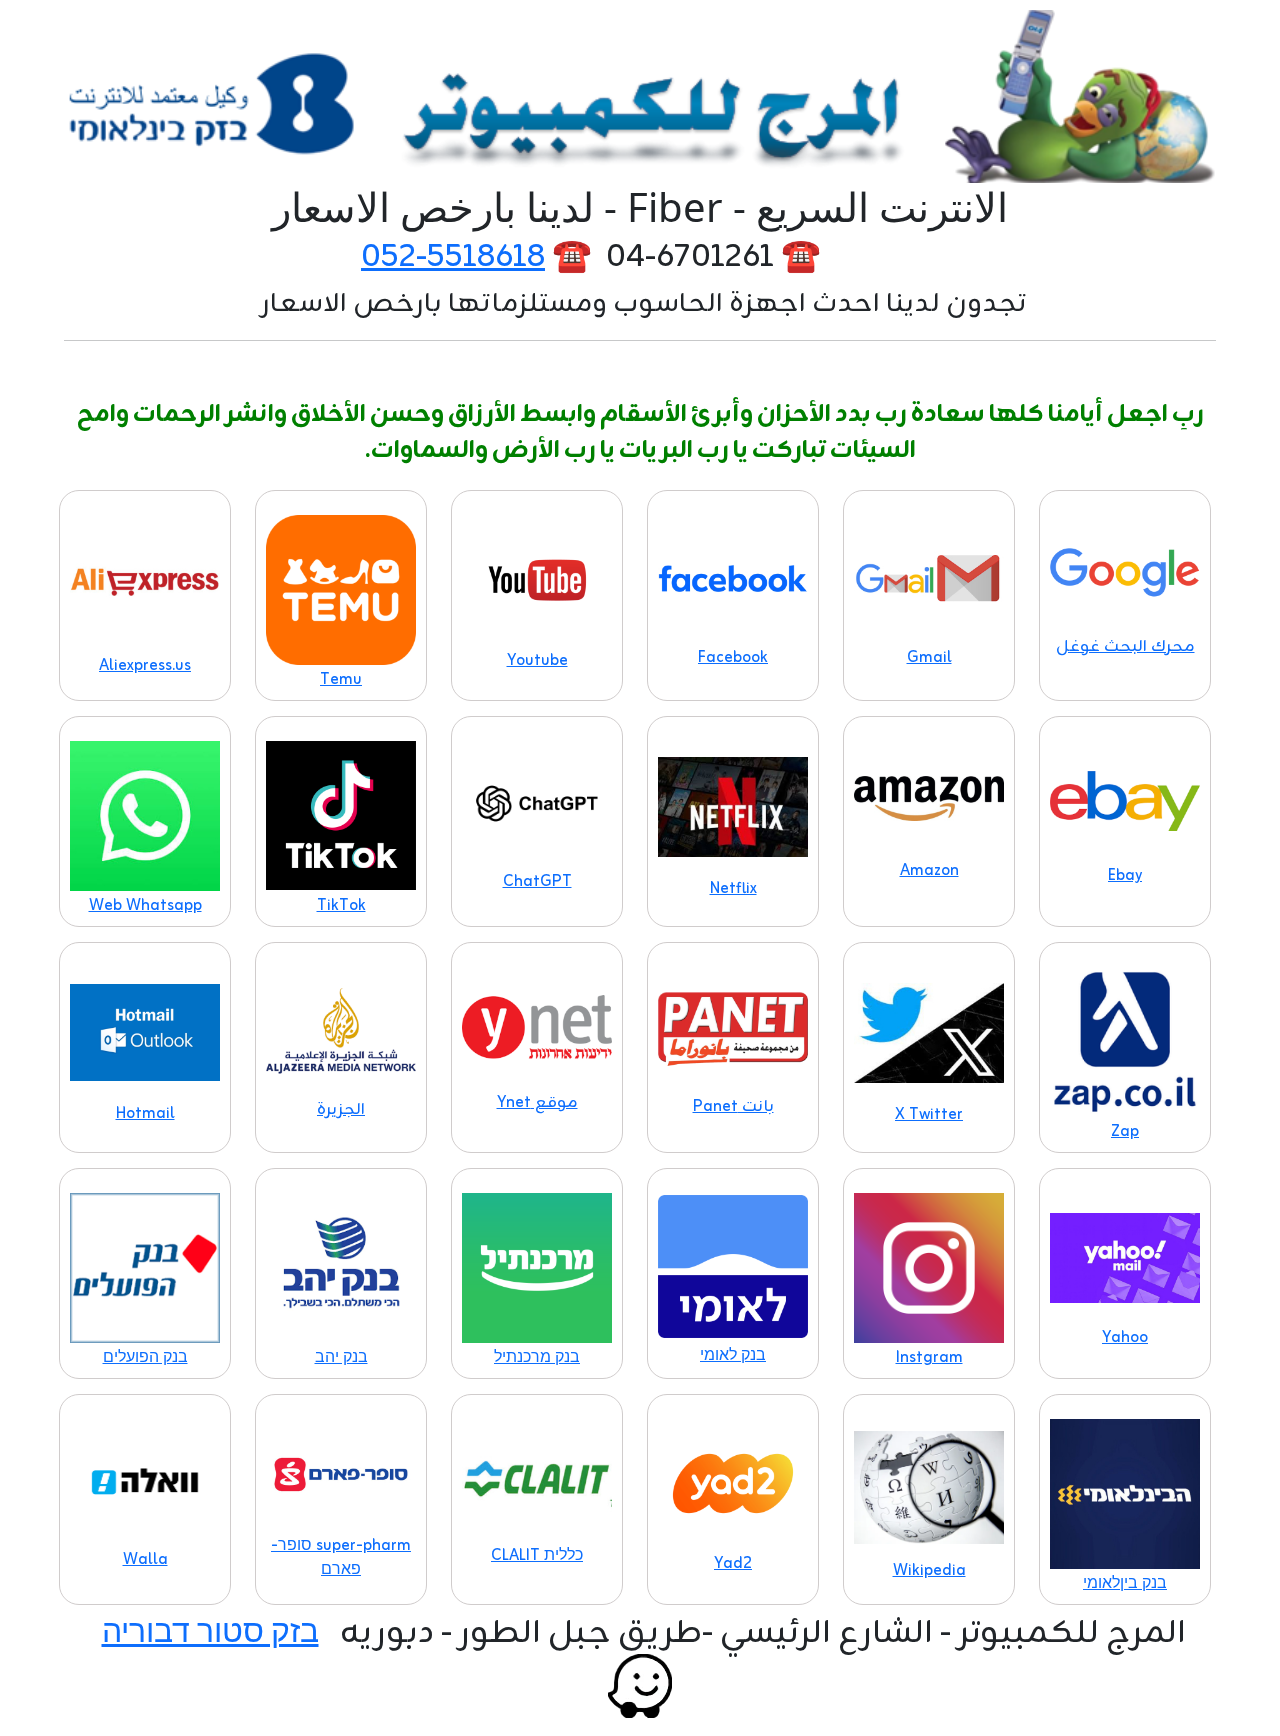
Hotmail (145, 1114)
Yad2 (733, 1564)
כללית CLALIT (537, 1556)
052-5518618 (453, 257)
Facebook (733, 658)
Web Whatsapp (145, 906)
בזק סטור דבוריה (210, 1633)
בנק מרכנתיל (537, 1358)
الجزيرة (341, 1110)
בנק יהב (341, 1358)
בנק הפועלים (145, 1358)
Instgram (929, 1358)
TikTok (341, 906)
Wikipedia (929, 1571)
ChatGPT (537, 882)
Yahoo (1125, 1338)
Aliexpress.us (145, 666)
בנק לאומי (733, 1356)
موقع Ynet (537, 1103)
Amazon (929, 871)
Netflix (733, 889)
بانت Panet (733, 1107)
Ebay (1125, 876)
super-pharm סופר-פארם (341, 1558)
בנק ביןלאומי (1125, 1584)
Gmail (929, 658)
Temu (341, 680)
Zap (1125, 1132)
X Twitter (929, 1115)
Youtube (537, 661)
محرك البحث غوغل (1125, 647)
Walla (145, 1560)
